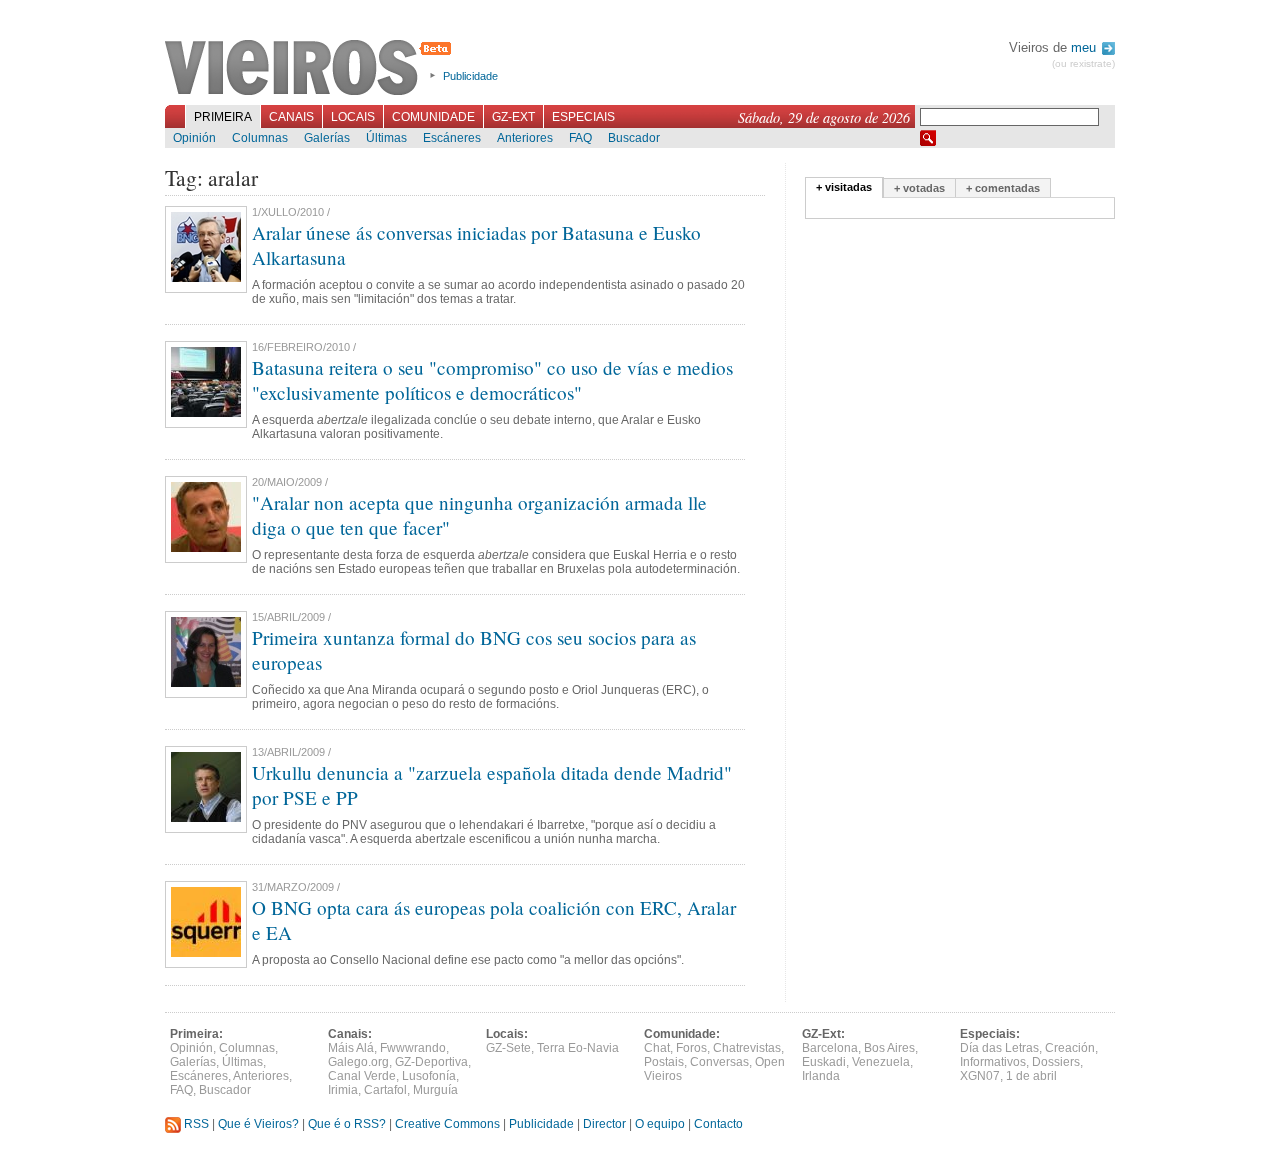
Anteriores (525, 138)
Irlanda (821, 1076)
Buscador (634, 138)
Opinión (194, 138)
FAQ (580, 138)
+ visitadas (844, 187)
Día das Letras (999, 1048)
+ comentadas (1003, 188)
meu (1085, 47)
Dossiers (1056, 1062)
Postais (664, 1062)
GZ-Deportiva (431, 1062)
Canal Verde (362, 1076)
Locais (353, 117)
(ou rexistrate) (1083, 63)
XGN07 (980, 1076)
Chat (657, 1048)
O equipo (660, 1124)
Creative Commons (447, 1124)
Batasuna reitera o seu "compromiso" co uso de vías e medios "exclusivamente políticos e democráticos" (492, 380)
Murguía (435, 1090)
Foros (691, 1048)
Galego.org (358, 1062)
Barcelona (830, 1048)
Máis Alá (351, 1048)
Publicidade (470, 76)
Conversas (719, 1062)
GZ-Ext (513, 117)
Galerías (327, 138)
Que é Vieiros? (258, 1124)
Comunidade (433, 117)
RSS (195, 1124)
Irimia (343, 1090)
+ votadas (919, 188)
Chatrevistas (747, 1048)
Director (604, 1124)
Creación (1070, 1048)
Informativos (993, 1062)
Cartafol (385, 1090)
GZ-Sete (508, 1048)
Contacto (718, 1124)
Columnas (260, 138)
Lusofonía (429, 1076)
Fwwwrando (413, 1048)
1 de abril (1031, 1076)
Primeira (223, 117)
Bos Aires (889, 1048)
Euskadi (824, 1062)
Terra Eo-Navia (578, 1048)
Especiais (583, 117)
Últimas (386, 138)
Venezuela (881, 1062)
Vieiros (311, 69)
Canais (291, 117)
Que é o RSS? (347, 1124)
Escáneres (452, 138)
